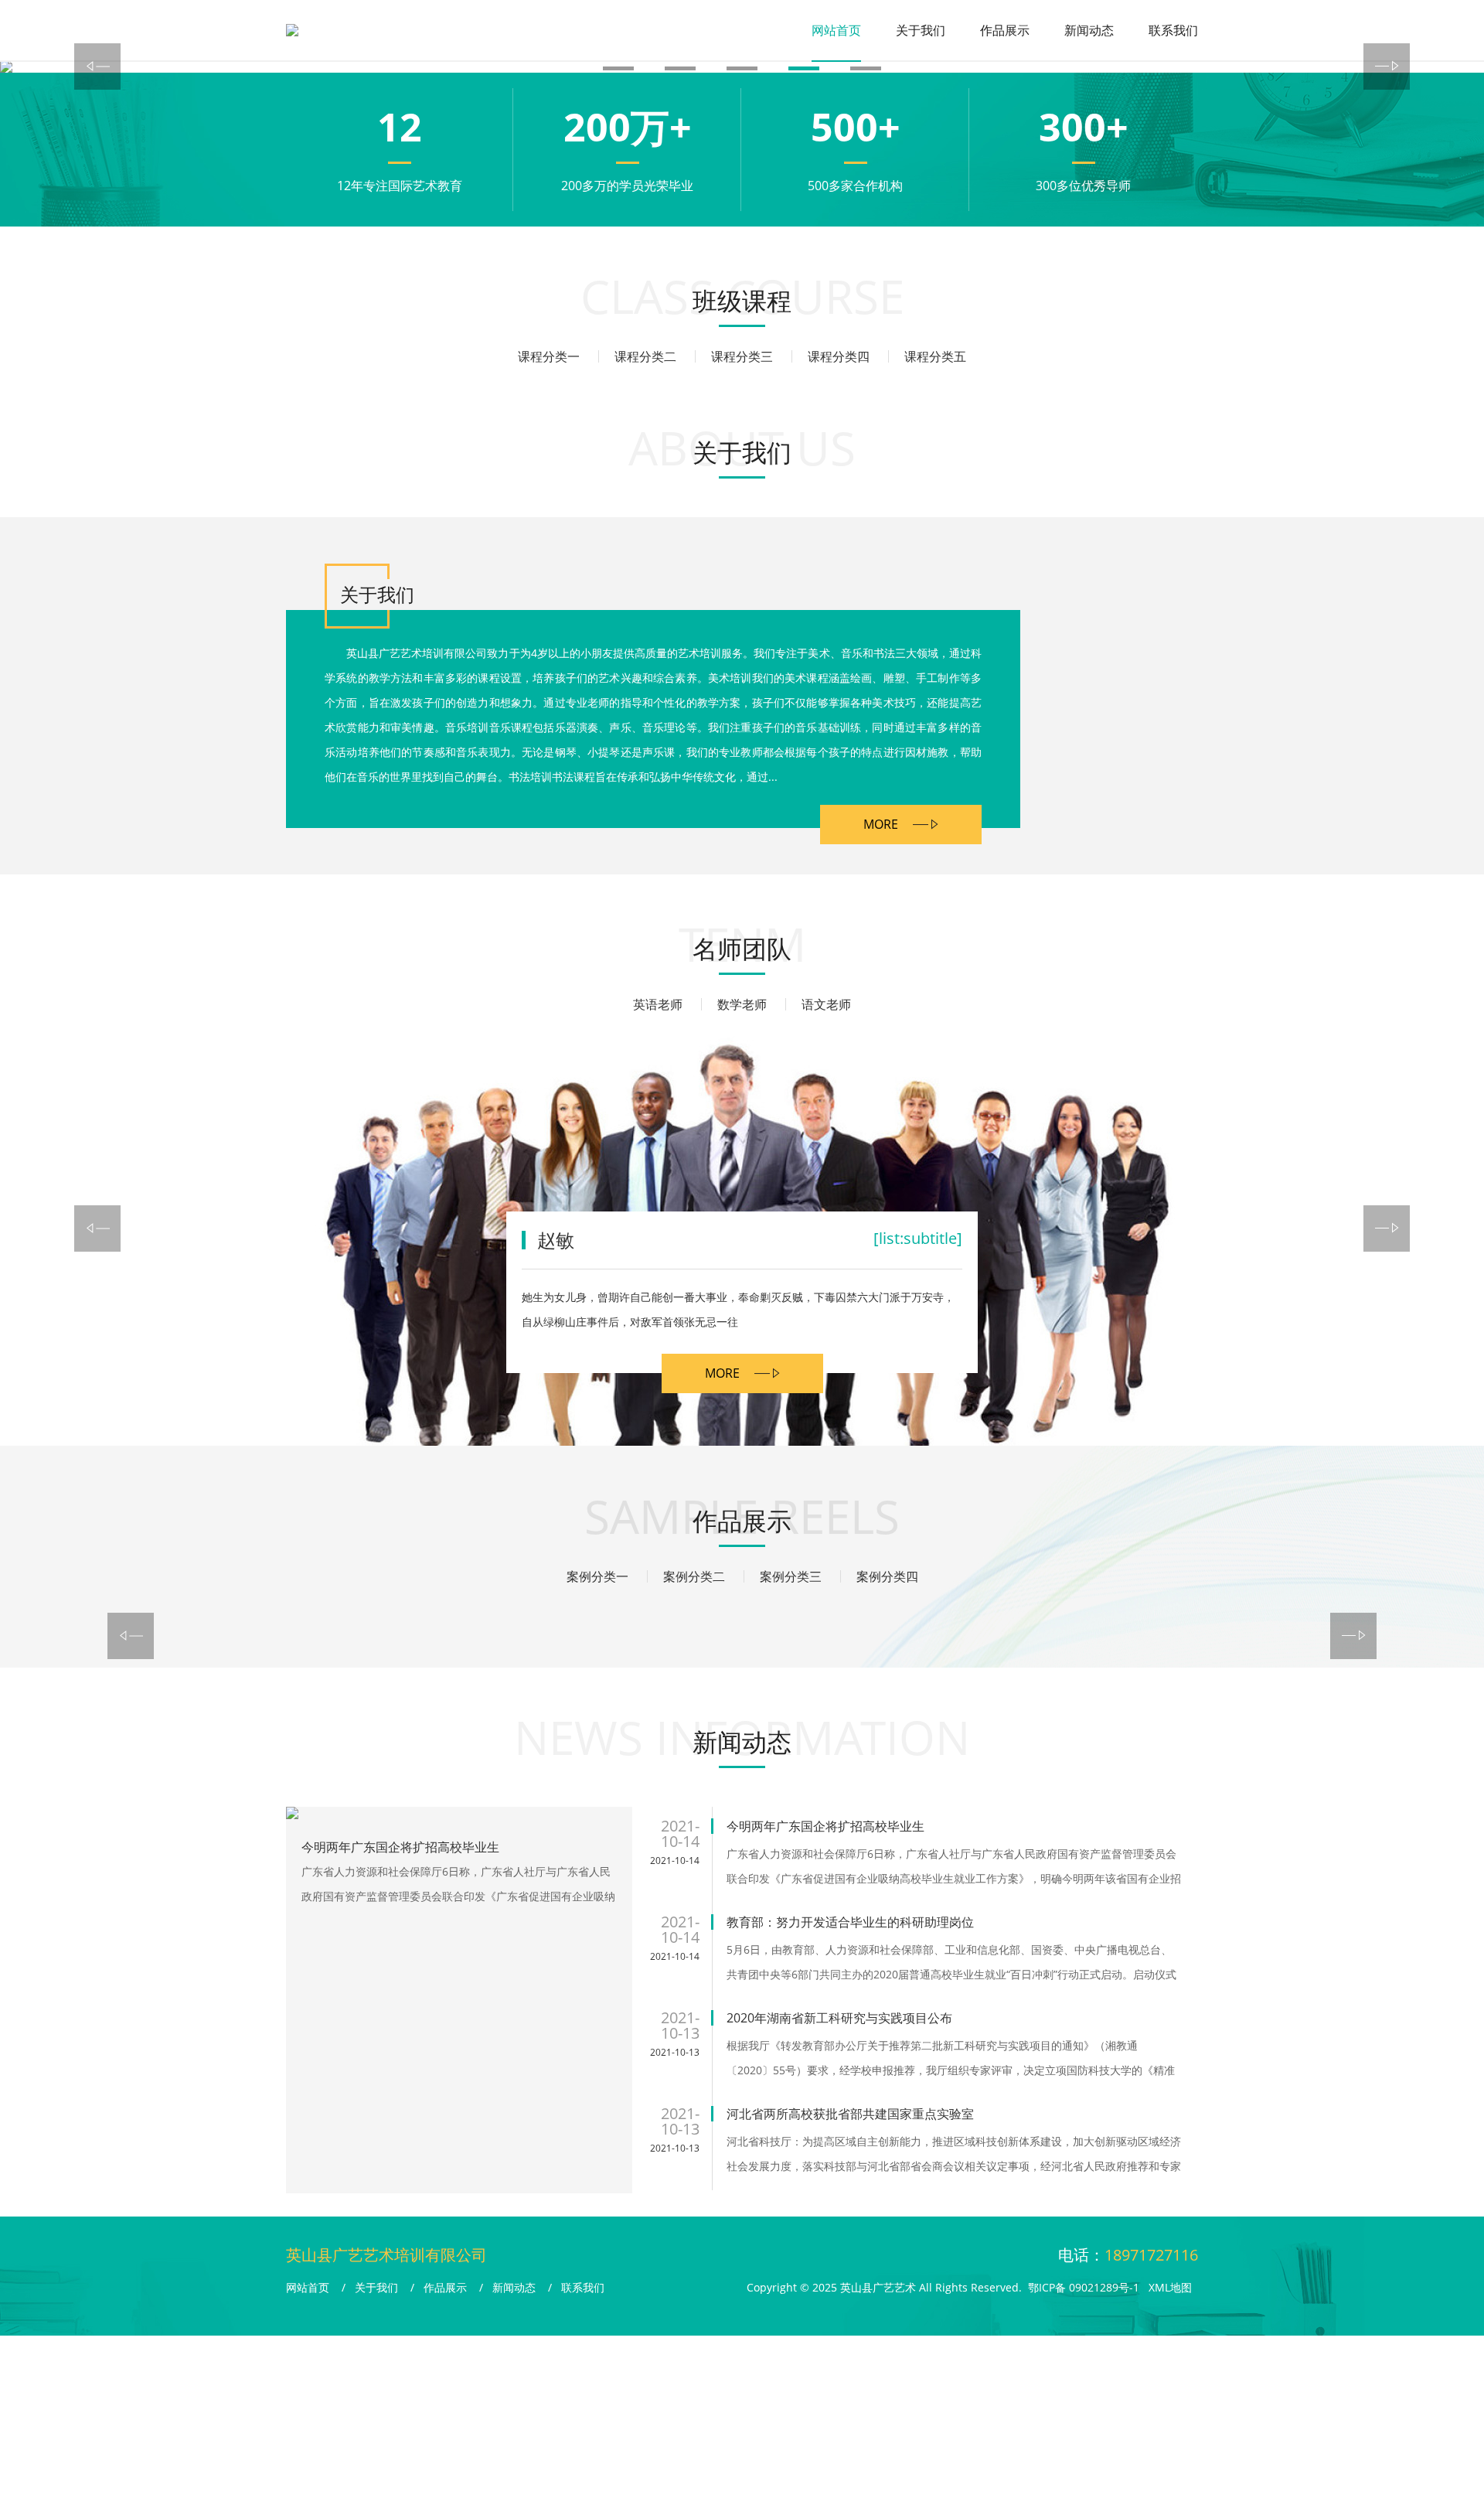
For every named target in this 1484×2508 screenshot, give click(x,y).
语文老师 (826, 1004)
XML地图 (1170, 2287)
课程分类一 (549, 356)
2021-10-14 (675, 1861)
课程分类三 (742, 356)
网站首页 (836, 30)
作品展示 (1005, 30)
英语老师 (658, 1004)
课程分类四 (839, 356)
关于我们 (921, 30)
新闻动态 (1089, 30)
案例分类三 (791, 1576)
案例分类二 (694, 1576)
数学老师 (742, 1004)
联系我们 (1173, 30)
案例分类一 (597, 1576)
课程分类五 (935, 356)
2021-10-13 (675, 2052)
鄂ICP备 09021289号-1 (1084, 2287)
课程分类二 (645, 356)
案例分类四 (887, 1576)
